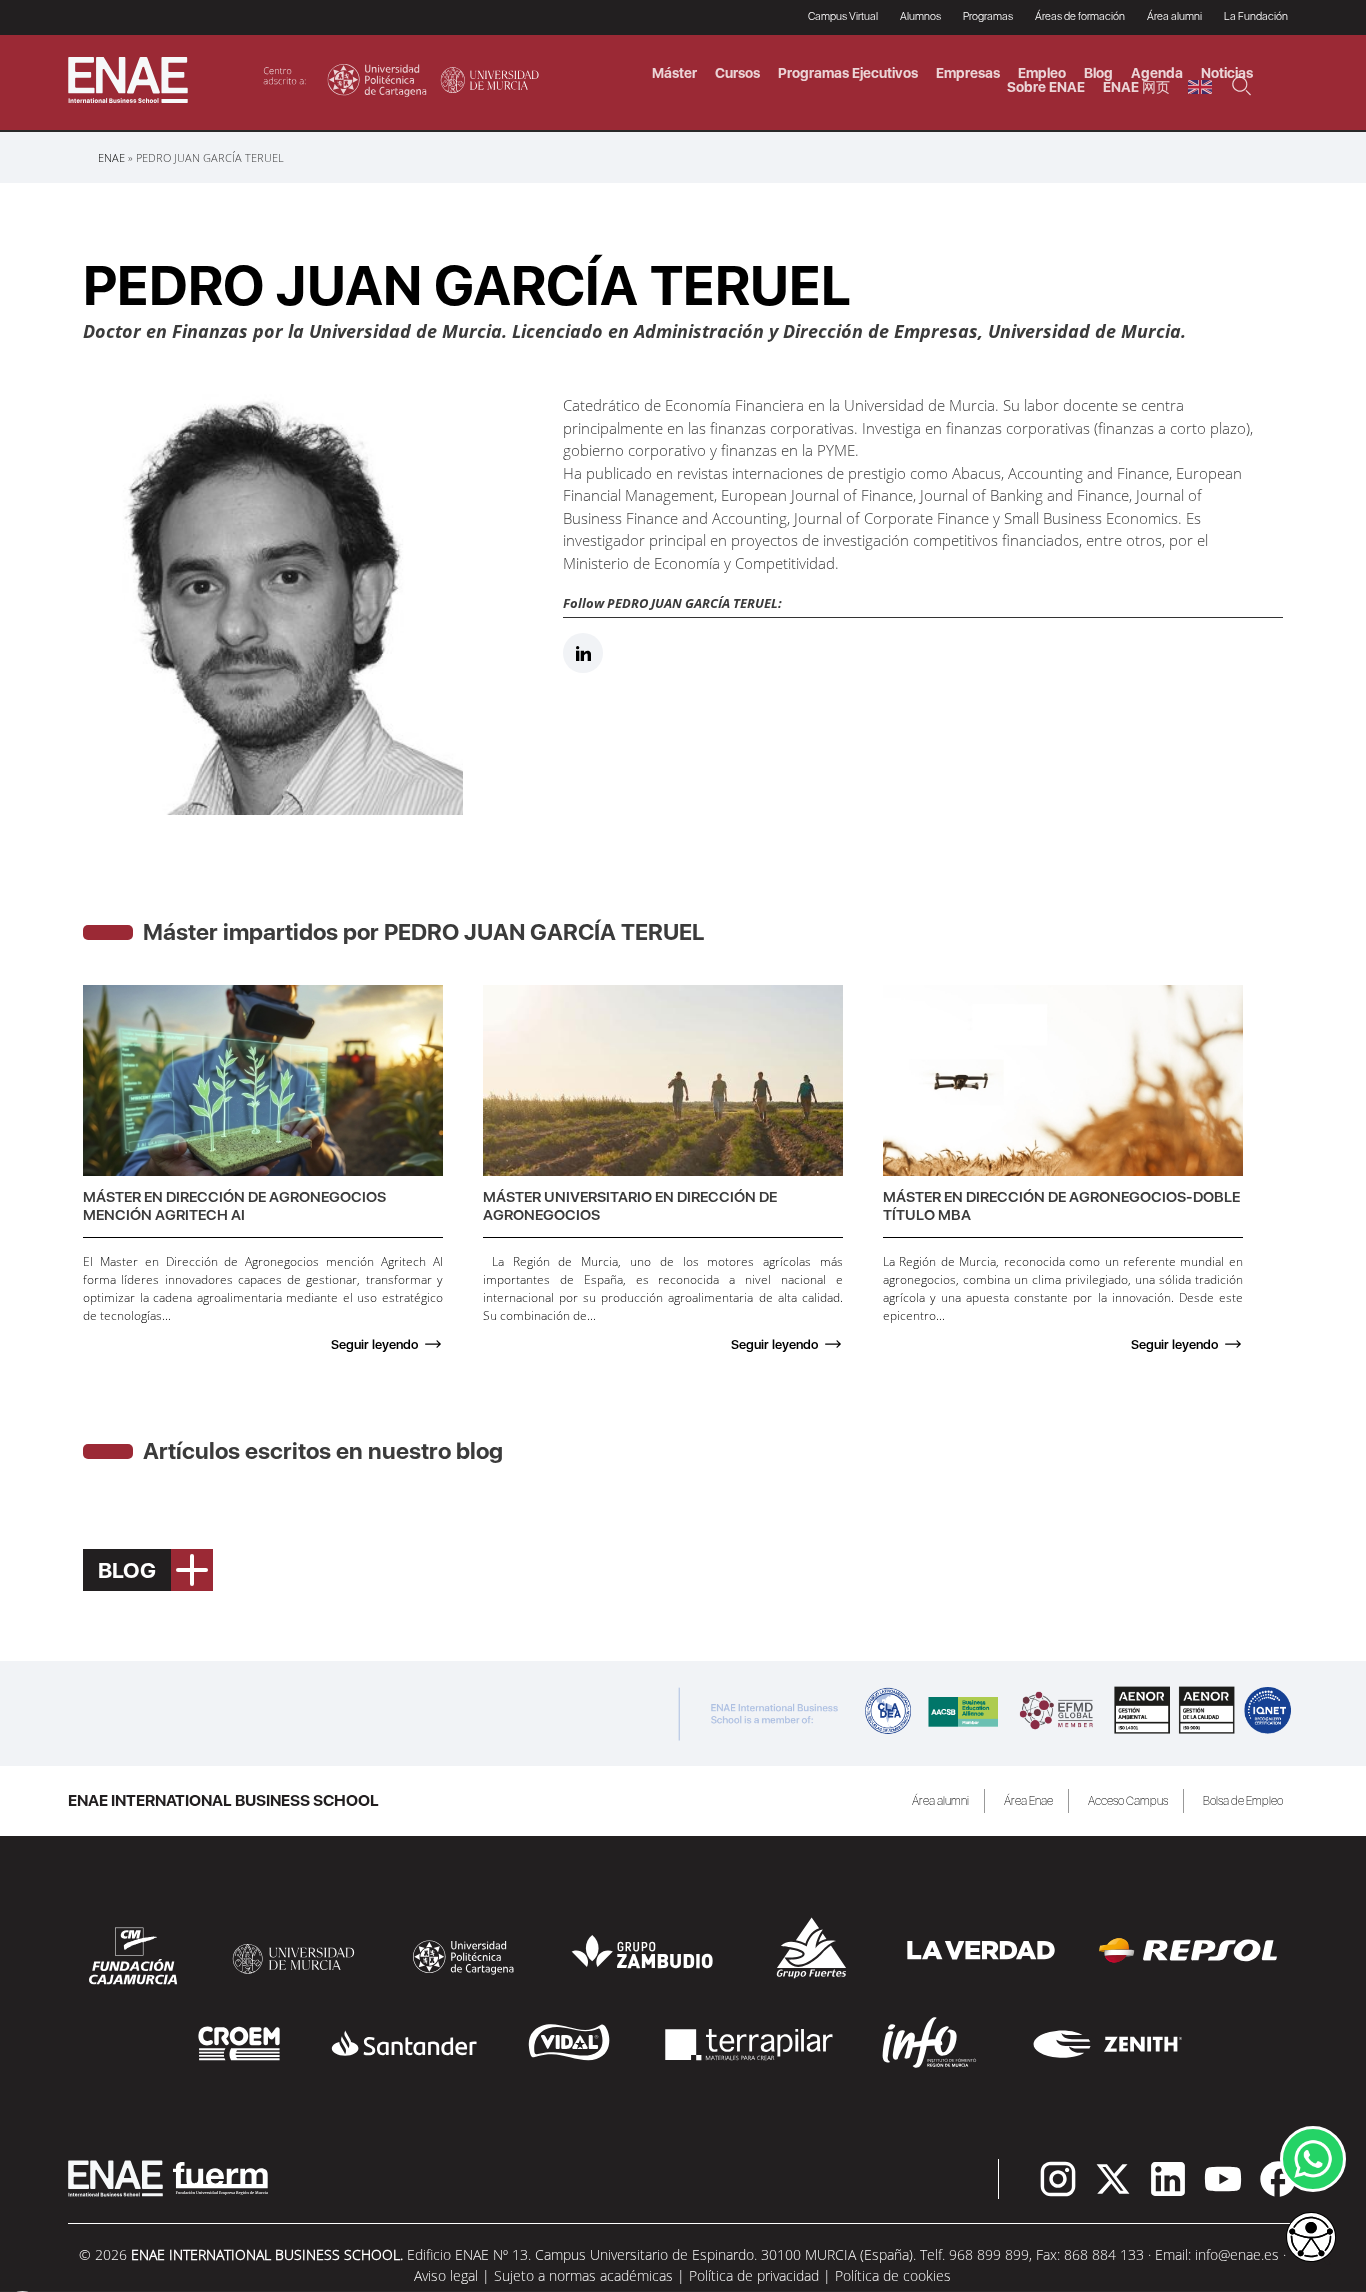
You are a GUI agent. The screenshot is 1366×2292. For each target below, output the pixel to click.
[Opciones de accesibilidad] (1311, 2239)
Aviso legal (446, 2275)
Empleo (1042, 73)
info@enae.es (1237, 2254)
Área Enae (1028, 1801)
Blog (1098, 73)
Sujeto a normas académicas (583, 2275)
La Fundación (1256, 16)
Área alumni (940, 1801)
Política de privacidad (754, 2275)
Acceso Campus (1128, 1801)
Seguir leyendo (374, 1344)
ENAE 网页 (1136, 87)
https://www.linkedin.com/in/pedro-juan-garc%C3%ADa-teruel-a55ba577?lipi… (583, 653)
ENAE (111, 157)
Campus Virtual (843, 16)
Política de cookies (893, 2275)
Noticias (1227, 73)
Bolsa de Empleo (1243, 1801)
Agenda (1157, 73)
